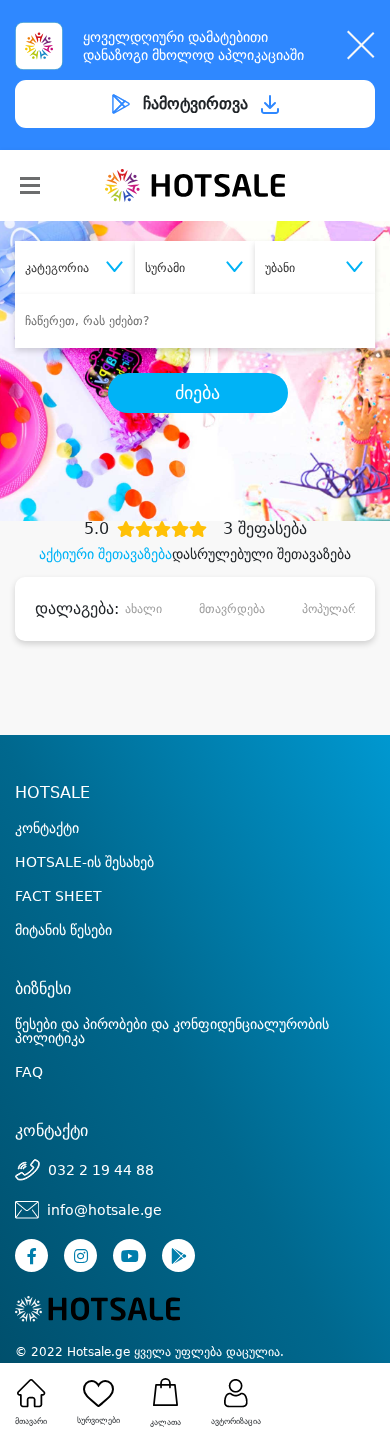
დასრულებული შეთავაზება (261, 554)
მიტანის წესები (63, 930)
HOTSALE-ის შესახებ (84, 862)
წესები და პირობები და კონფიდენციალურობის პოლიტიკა (172, 1031)
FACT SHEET (58, 896)
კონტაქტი (47, 828)
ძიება (197, 393)
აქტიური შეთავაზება (105, 554)
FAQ (29, 1072)
